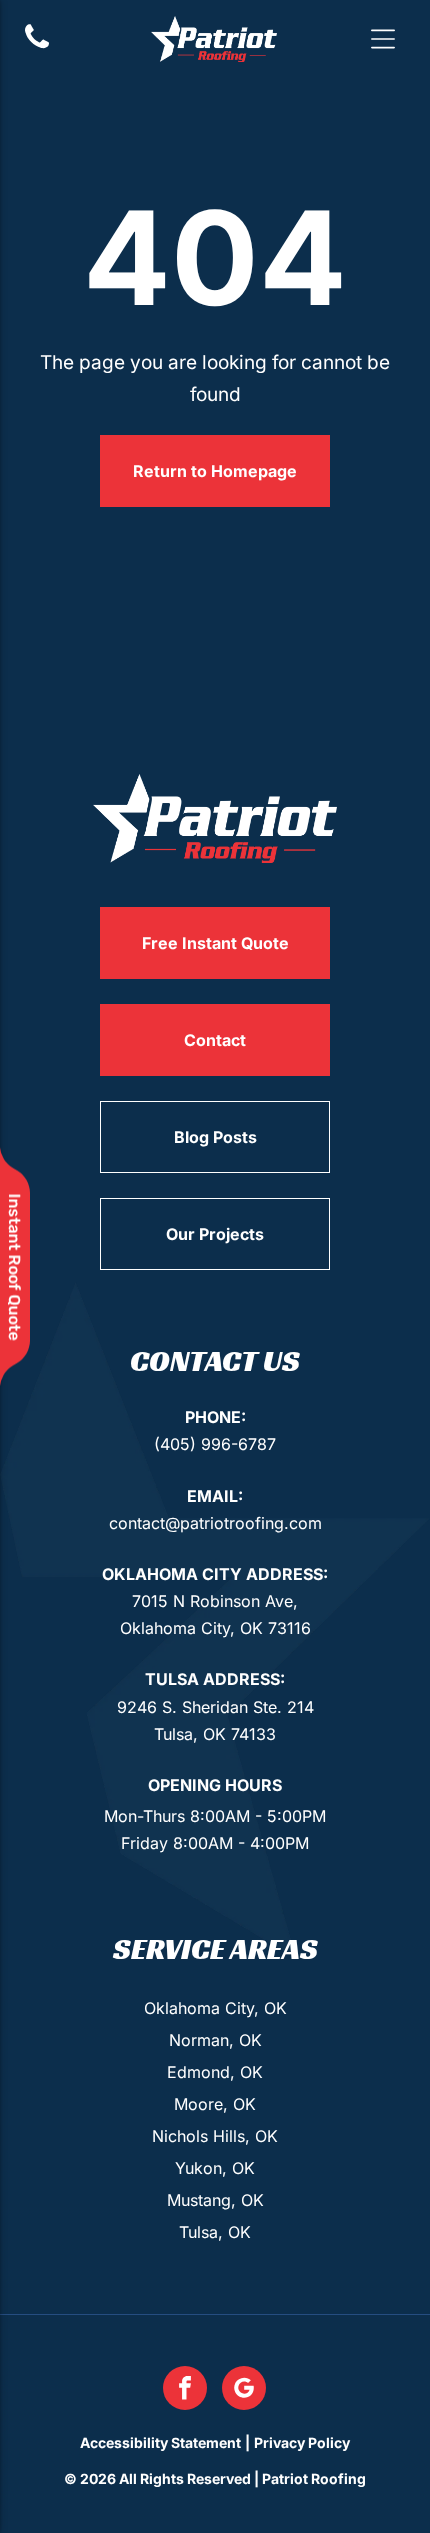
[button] (383, 39)
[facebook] (185, 2390)
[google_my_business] (244, 2390)
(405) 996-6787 (215, 1444)
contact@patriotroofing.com (215, 1523)
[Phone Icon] (37, 46)
